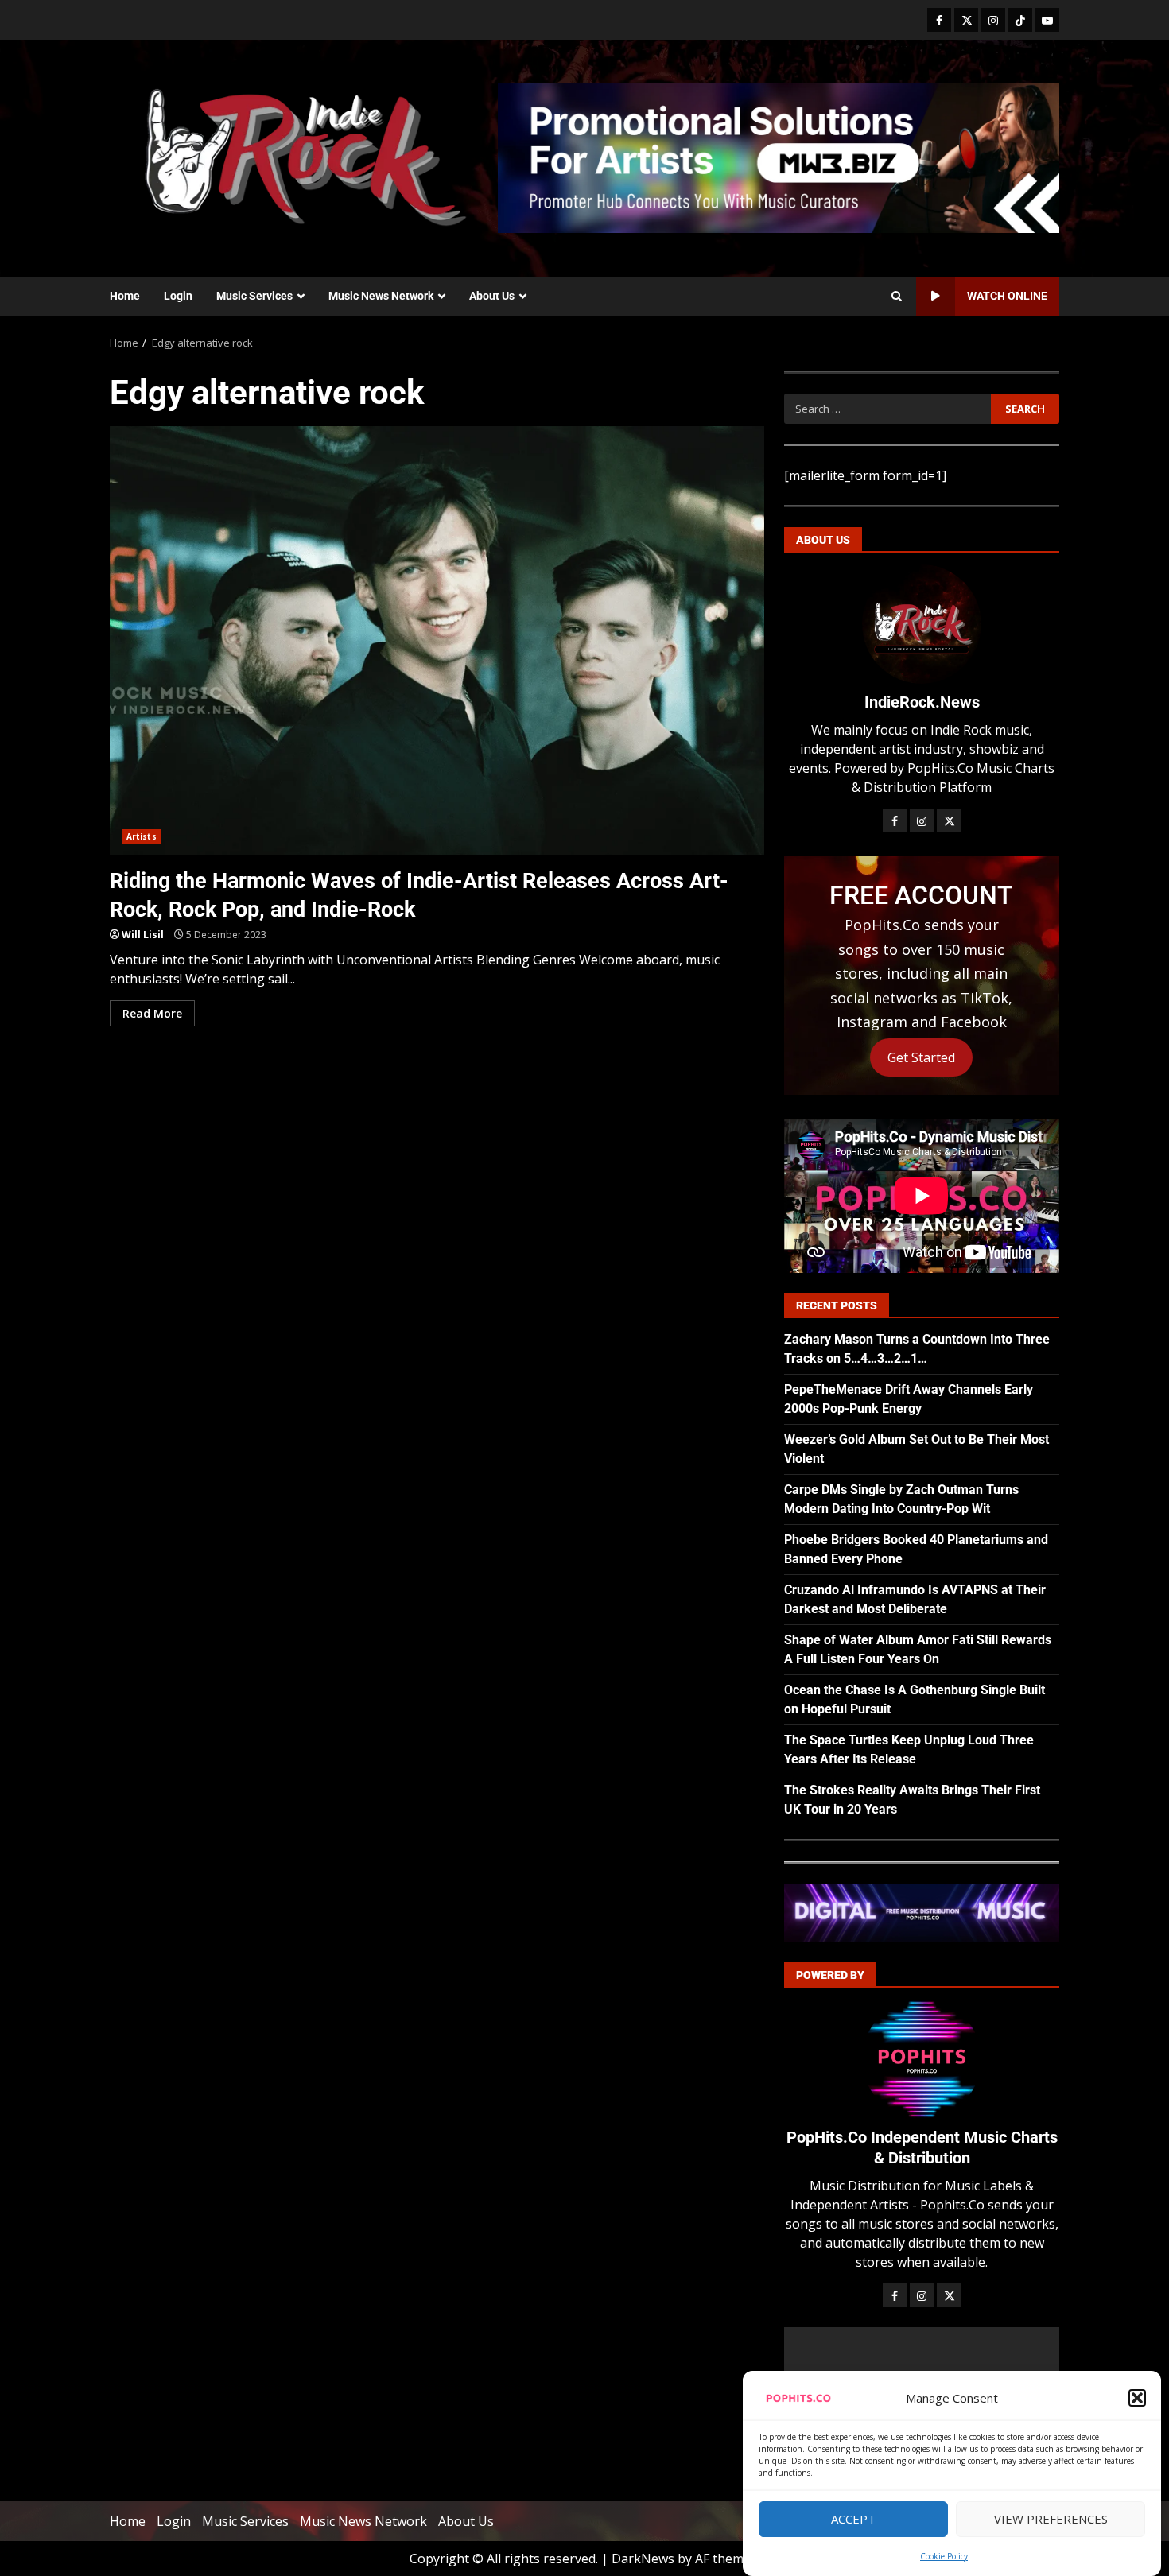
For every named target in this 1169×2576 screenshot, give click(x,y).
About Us (492, 296)
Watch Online (1007, 296)
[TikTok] (1020, 20)
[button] (1137, 2398)
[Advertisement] (779, 157)
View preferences (1051, 2520)
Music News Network (381, 296)
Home (125, 296)
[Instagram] (993, 20)
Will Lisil (143, 935)
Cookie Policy (944, 2556)
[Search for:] (887, 409)
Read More (152, 1013)
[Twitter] (966, 20)
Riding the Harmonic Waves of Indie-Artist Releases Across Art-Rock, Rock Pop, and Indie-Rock (437, 641)
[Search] (897, 297)
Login (178, 296)
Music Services (254, 296)
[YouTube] (1047, 20)
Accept (853, 2520)
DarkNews (643, 2559)
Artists (142, 836)
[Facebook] (939, 20)
